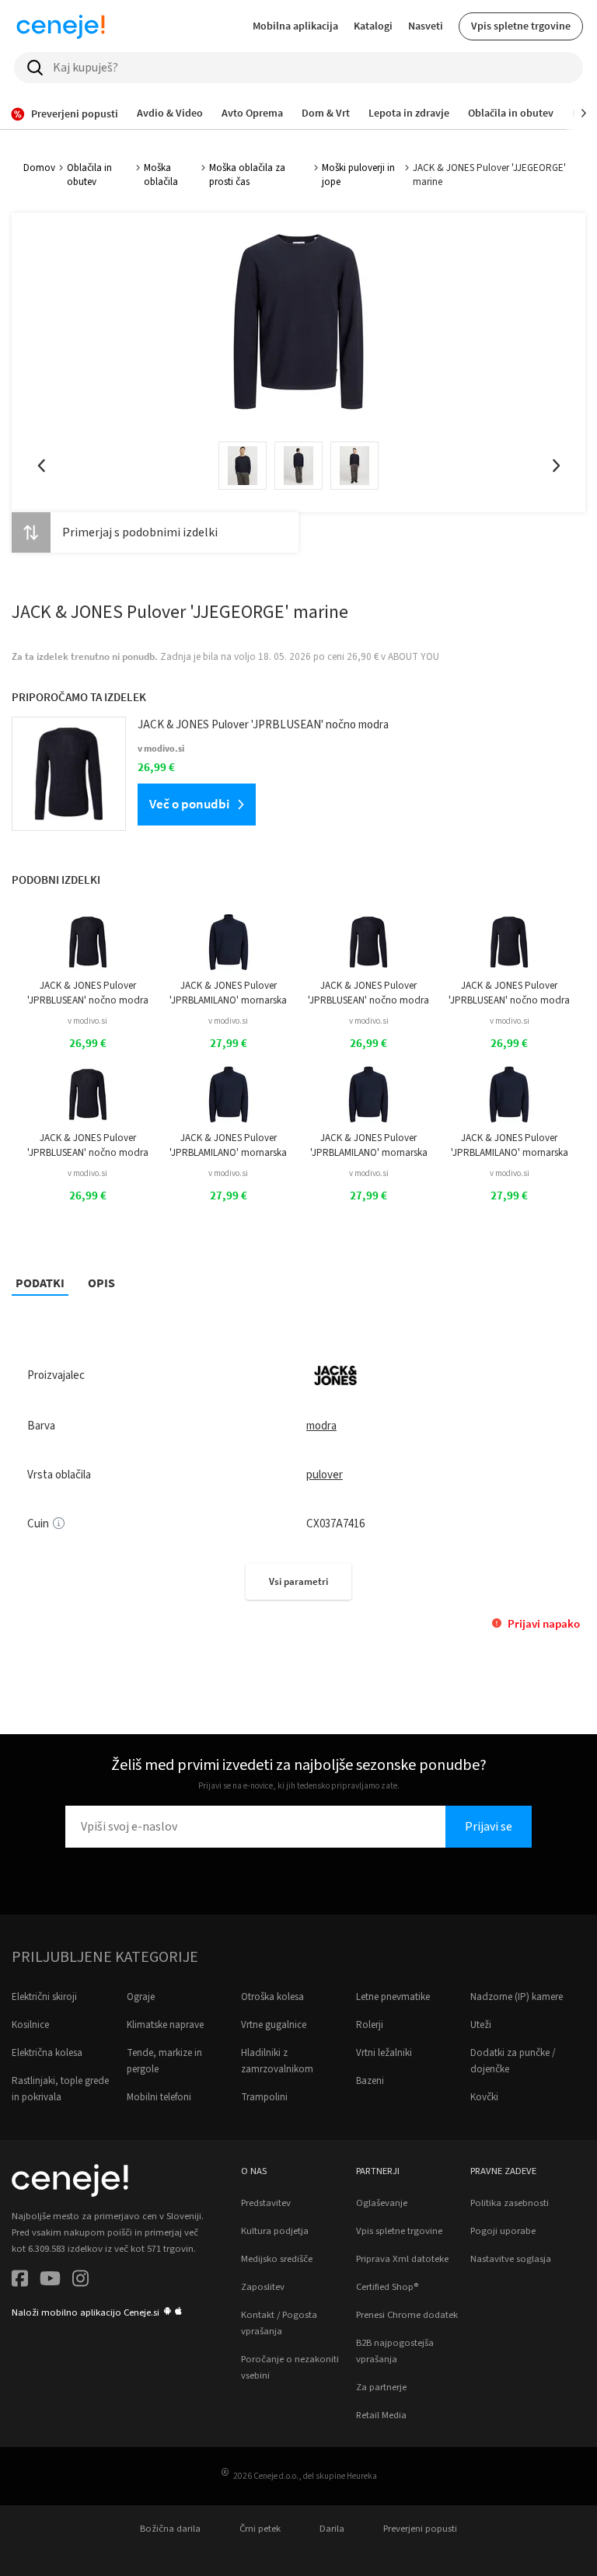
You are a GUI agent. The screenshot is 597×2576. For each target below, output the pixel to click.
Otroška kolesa (272, 1997)
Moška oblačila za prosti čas (247, 175)
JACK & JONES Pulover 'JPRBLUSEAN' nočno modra (88, 993)
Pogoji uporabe (503, 2231)
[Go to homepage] (61, 26)
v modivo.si (87, 1021)
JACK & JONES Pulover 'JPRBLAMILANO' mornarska (228, 993)
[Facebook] (20, 2281)
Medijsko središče (277, 2259)
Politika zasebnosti (510, 2203)
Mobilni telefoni (159, 2097)
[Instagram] (80, 2281)
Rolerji (370, 2025)
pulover (325, 1475)
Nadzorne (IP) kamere (517, 1997)
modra (321, 1426)
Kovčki (484, 2097)
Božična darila (170, 2529)
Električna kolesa (47, 2053)
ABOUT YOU (414, 657)
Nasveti (426, 26)
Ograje (141, 1997)
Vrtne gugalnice (274, 2025)
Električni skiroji (44, 1997)
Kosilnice (30, 2025)
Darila (332, 2529)
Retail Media (381, 2415)
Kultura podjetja (275, 2231)
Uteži (481, 2025)
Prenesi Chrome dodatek (407, 2315)
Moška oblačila (161, 175)
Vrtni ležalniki (384, 2053)
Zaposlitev (263, 2287)
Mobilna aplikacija (295, 26)
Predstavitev (266, 2203)
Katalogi (373, 26)
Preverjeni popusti (420, 2529)
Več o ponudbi (189, 804)
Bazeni (370, 2081)
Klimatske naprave (165, 2025)
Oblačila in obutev (89, 175)
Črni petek (260, 2529)
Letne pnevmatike (393, 1997)
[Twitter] (50, 2281)
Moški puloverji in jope (358, 175)
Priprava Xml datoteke (402, 2259)
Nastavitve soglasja (511, 2259)
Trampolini (264, 2097)
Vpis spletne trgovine (521, 26)
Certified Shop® (387, 2287)
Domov (39, 168)
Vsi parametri (298, 1581)
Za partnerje (381, 2387)
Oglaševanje (382, 2203)
